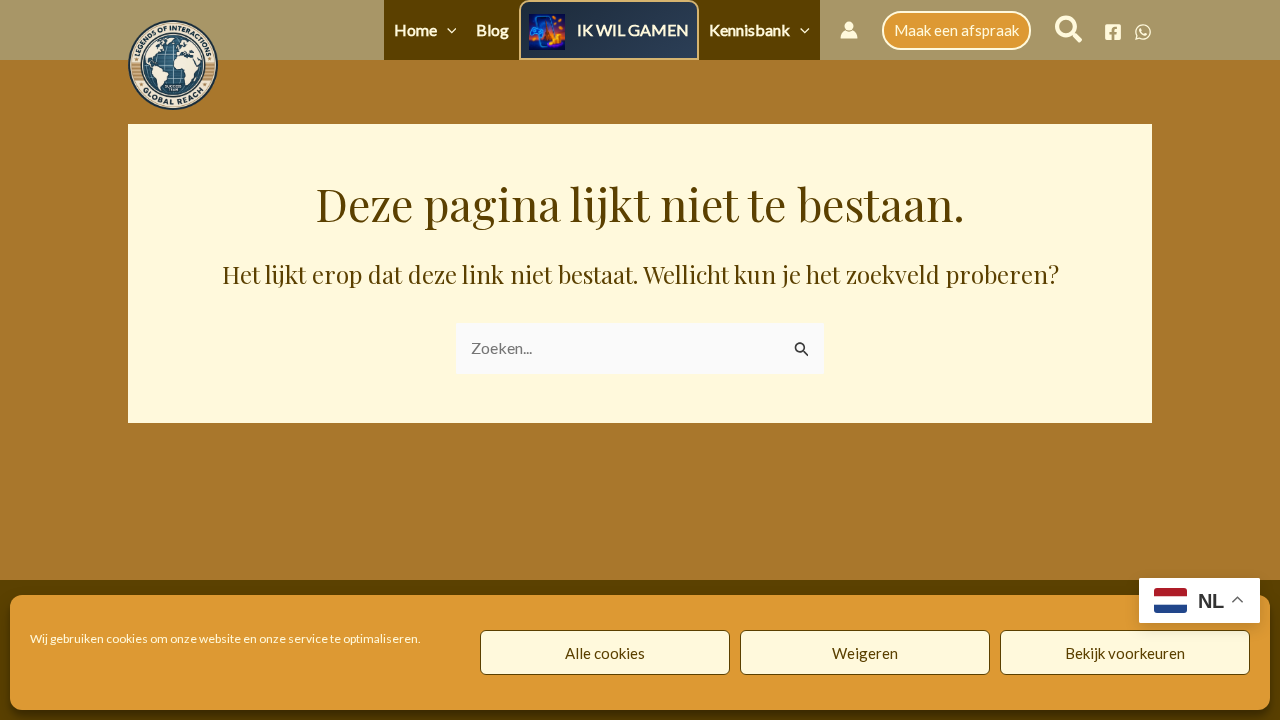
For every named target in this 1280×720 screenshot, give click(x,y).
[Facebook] (1113, 32)
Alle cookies (605, 653)
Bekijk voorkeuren (1125, 653)
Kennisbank (749, 29)
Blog (492, 29)
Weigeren (865, 653)
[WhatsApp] (1143, 32)
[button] (447, 29)
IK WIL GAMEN (633, 29)
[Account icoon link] (849, 30)
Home (415, 29)
